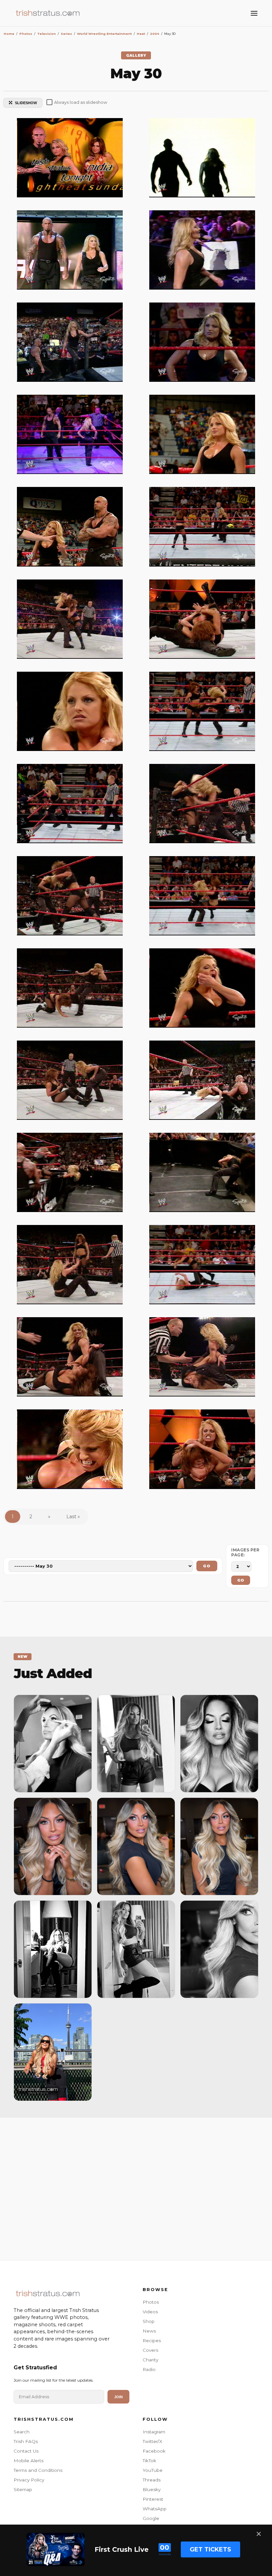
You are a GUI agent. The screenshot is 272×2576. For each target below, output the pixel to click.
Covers (150, 2350)
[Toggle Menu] (254, 13)
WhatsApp (155, 2509)
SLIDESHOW (26, 103)
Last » (73, 1517)
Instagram (154, 2432)
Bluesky (152, 2489)
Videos (150, 2312)
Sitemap (23, 2489)
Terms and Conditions (38, 2470)
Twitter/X (152, 2441)
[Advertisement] (136, 2187)
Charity (150, 2360)
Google (151, 2518)
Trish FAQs (26, 2441)
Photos (151, 2302)
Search (22, 2432)
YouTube (153, 2470)
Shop (149, 2321)
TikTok (149, 2461)
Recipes (152, 2340)
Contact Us (26, 2451)
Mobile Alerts (29, 2461)
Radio (149, 2369)
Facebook (154, 2451)
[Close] (259, 2534)
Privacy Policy (29, 2480)
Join (118, 2397)
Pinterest (153, 2499)
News (149, 2331)
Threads (152, 2480)
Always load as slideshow (81, 102)
